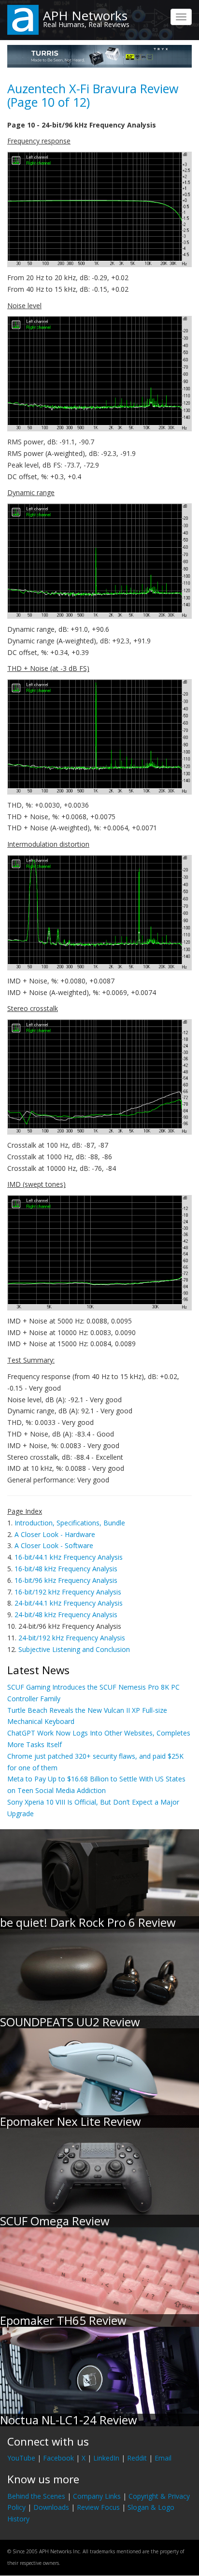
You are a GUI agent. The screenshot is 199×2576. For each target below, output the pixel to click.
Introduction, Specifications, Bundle (70, 1523)
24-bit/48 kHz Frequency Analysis (66, 1615)
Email (163, 2458)
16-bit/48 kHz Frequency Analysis (66, 1569)
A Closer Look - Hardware (55, 1534)
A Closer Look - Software (54, 1545)
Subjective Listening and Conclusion (74, 1649)
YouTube (21, 2458)
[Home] (23, 19)
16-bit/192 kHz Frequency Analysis (68, 1592)
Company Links (97, 2496)
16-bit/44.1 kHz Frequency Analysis (69, 1557)
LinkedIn (106, 2458)
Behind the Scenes (36, 2496)
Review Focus (98, 2507)
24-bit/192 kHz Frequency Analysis (72, 1638)
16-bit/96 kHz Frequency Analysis (66, 1580)
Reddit (137, 2458)
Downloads (51, 2507)
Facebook (58, 2458)
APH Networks (85, 15)
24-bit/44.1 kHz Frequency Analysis (69, 1603)
